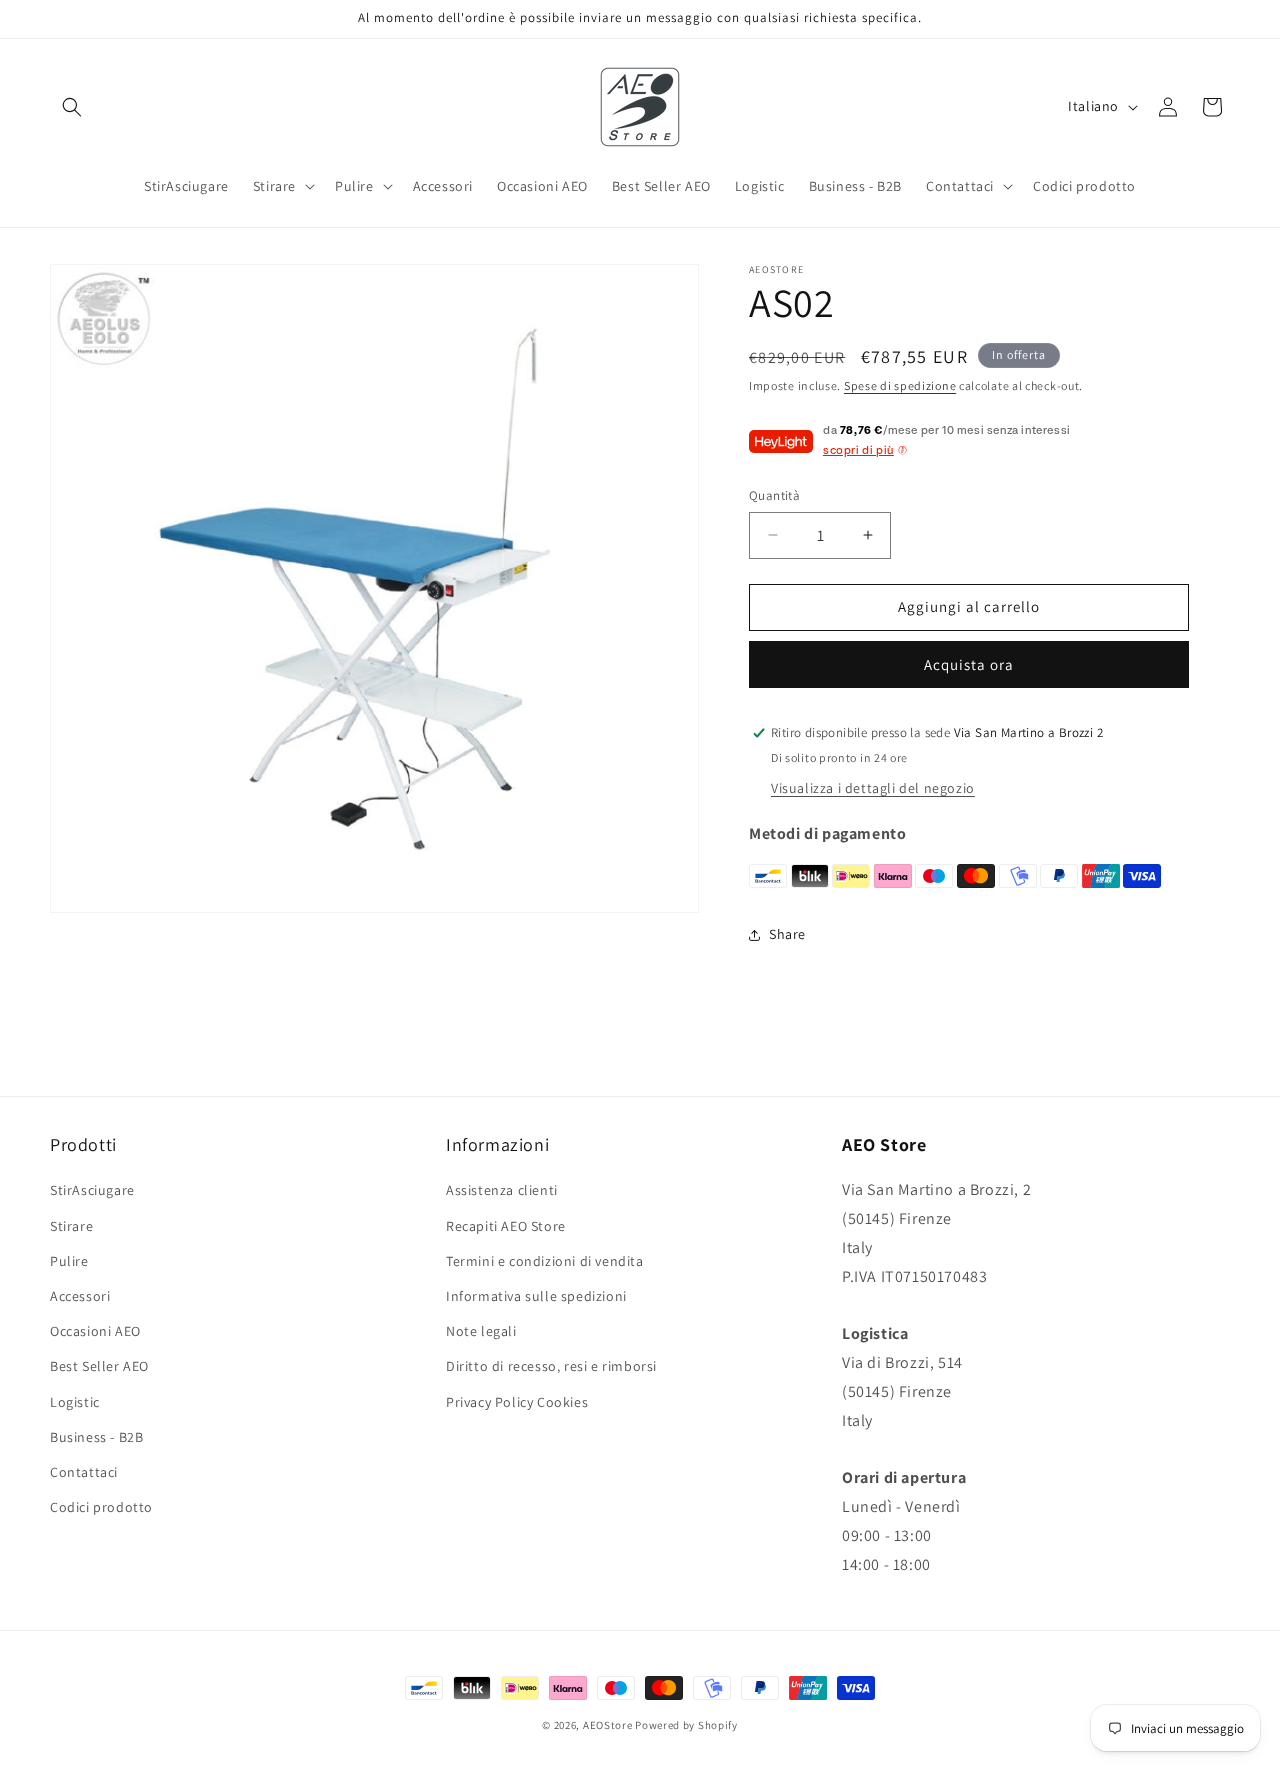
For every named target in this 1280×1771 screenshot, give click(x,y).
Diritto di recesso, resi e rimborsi (551, 1366)
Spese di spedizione (900, 385)
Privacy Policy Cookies (517, 1402)
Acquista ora (969, 664)
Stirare (71, 1226)
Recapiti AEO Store (506, 1226)
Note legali (481, 1331)
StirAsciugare (92, 1190)
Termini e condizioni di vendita (545, 1261)
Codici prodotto (101, 1507)
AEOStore (608, 1725)
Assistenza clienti (502, 1190)
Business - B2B (96, 1437)
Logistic (75, 1402)
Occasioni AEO (95, 1331)
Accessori (80, 1296)
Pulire (69, 1261)
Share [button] (787, 934)
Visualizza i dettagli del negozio (873, 788)
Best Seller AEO (99, 1366)
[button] (72, 107)
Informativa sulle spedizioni (536, 1296)
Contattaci (84, 1472)
